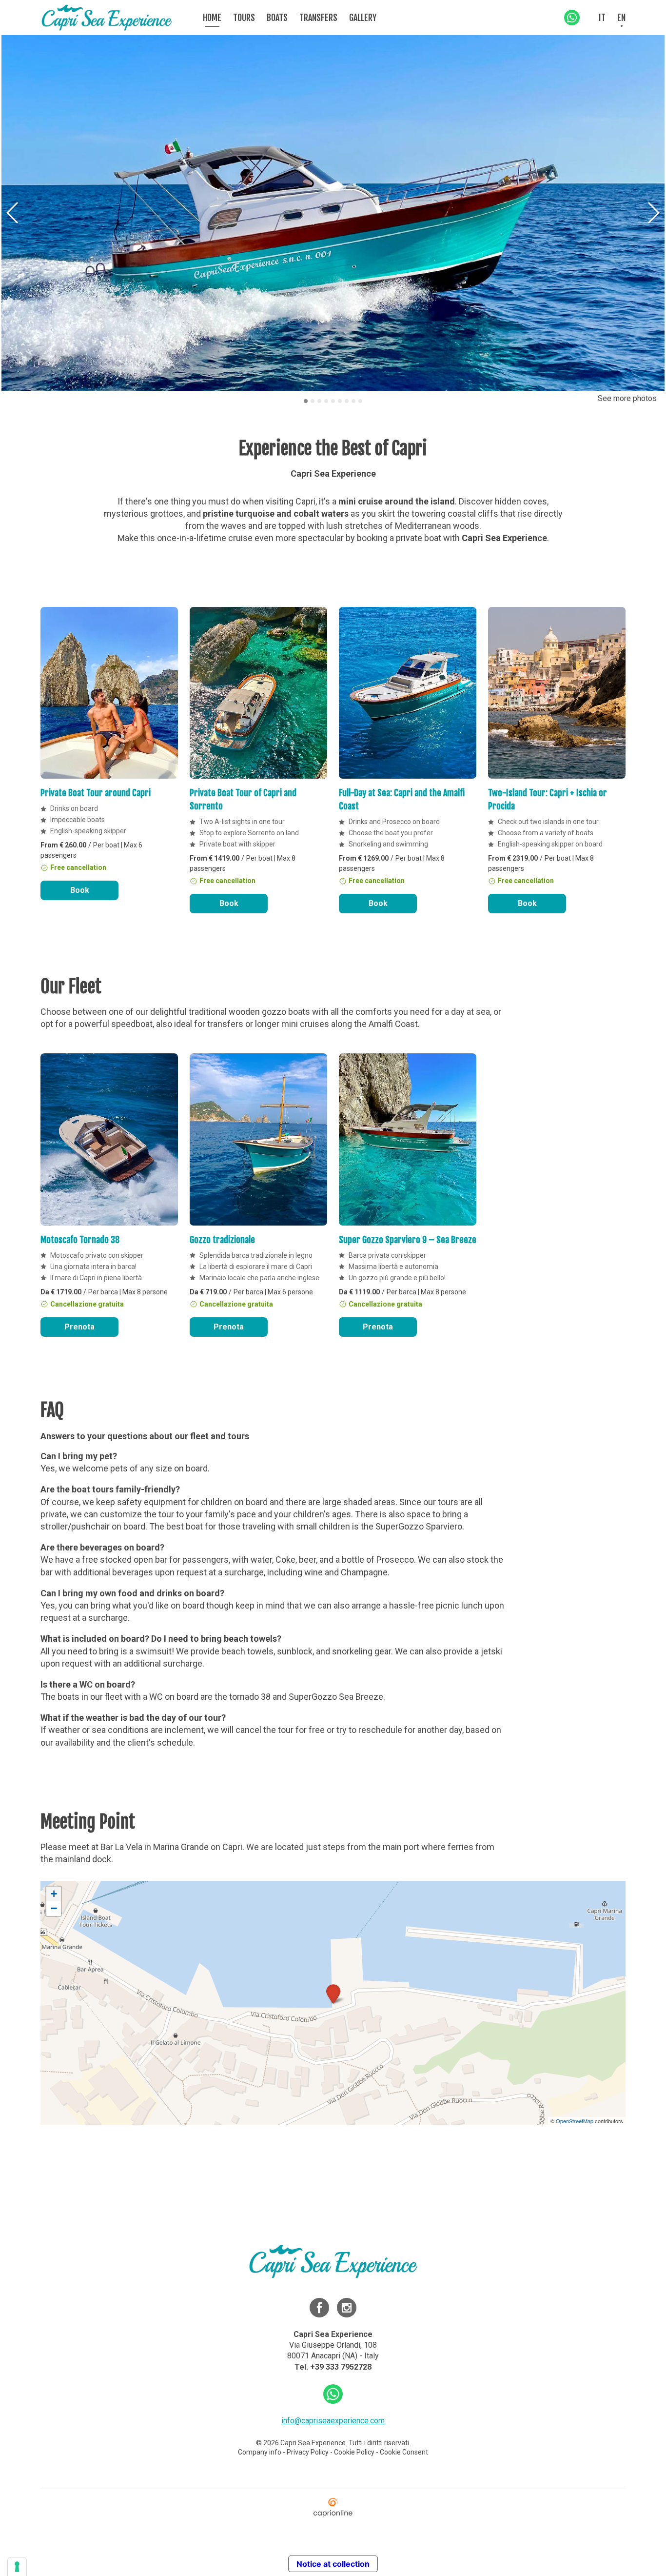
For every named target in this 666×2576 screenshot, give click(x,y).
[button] (653, 213)
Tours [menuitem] (244, 18)
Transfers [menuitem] (318, 18)
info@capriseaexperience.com (333, 2421)
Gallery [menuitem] (363, 18)
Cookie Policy (354, 2452)
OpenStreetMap (575, 2121)
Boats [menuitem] (277, 18)
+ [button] (54, 1894)
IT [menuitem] (602, 18)
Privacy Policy (308, 2452)
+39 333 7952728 (341, 2367)
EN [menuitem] (621, 18)
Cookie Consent (404, 2452)
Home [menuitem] (212, 18)
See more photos (627, 398)
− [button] (54, 1908)
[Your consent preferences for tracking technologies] (17, 2567)
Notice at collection (333, 2564)
